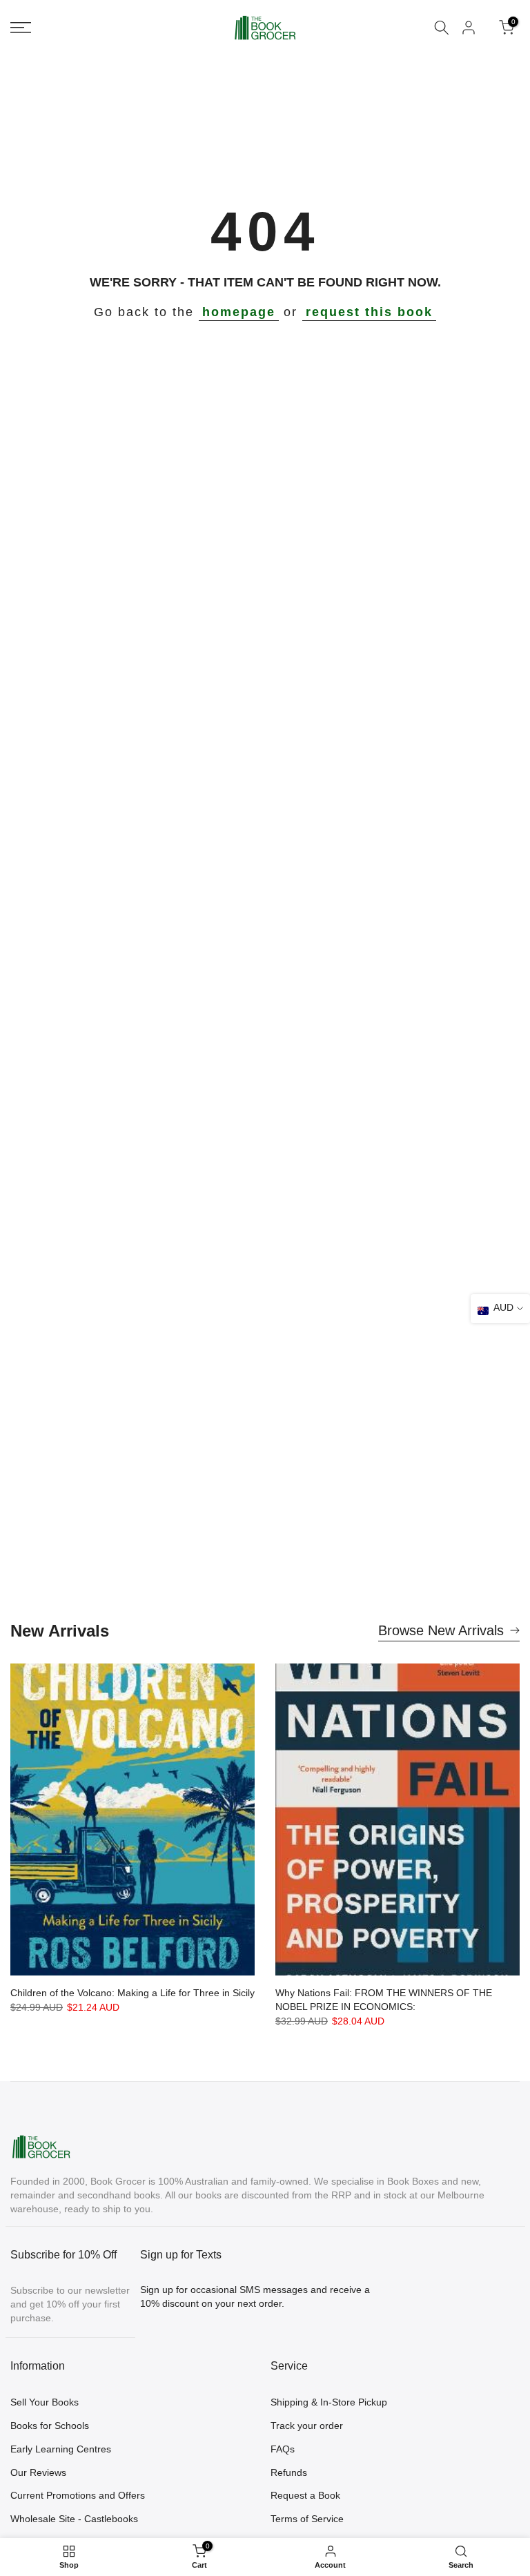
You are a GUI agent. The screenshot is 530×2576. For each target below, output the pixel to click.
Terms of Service (307, 2519)
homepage (239, 312)
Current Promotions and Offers (78, 2495)
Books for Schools (50, 2426)
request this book (369, 312)
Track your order (307, 2426)
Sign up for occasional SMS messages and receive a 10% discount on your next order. (255, 2296)
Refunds (289, 2472)
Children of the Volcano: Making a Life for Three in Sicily (132, 1993)
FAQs (283, 2449)
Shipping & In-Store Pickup (329, 2402)
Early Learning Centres (61, 2449)
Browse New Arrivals (441, 1630)
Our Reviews (38, 2472)
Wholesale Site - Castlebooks (74, 2519)
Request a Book (305, 2495)
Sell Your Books (45, 2402)
